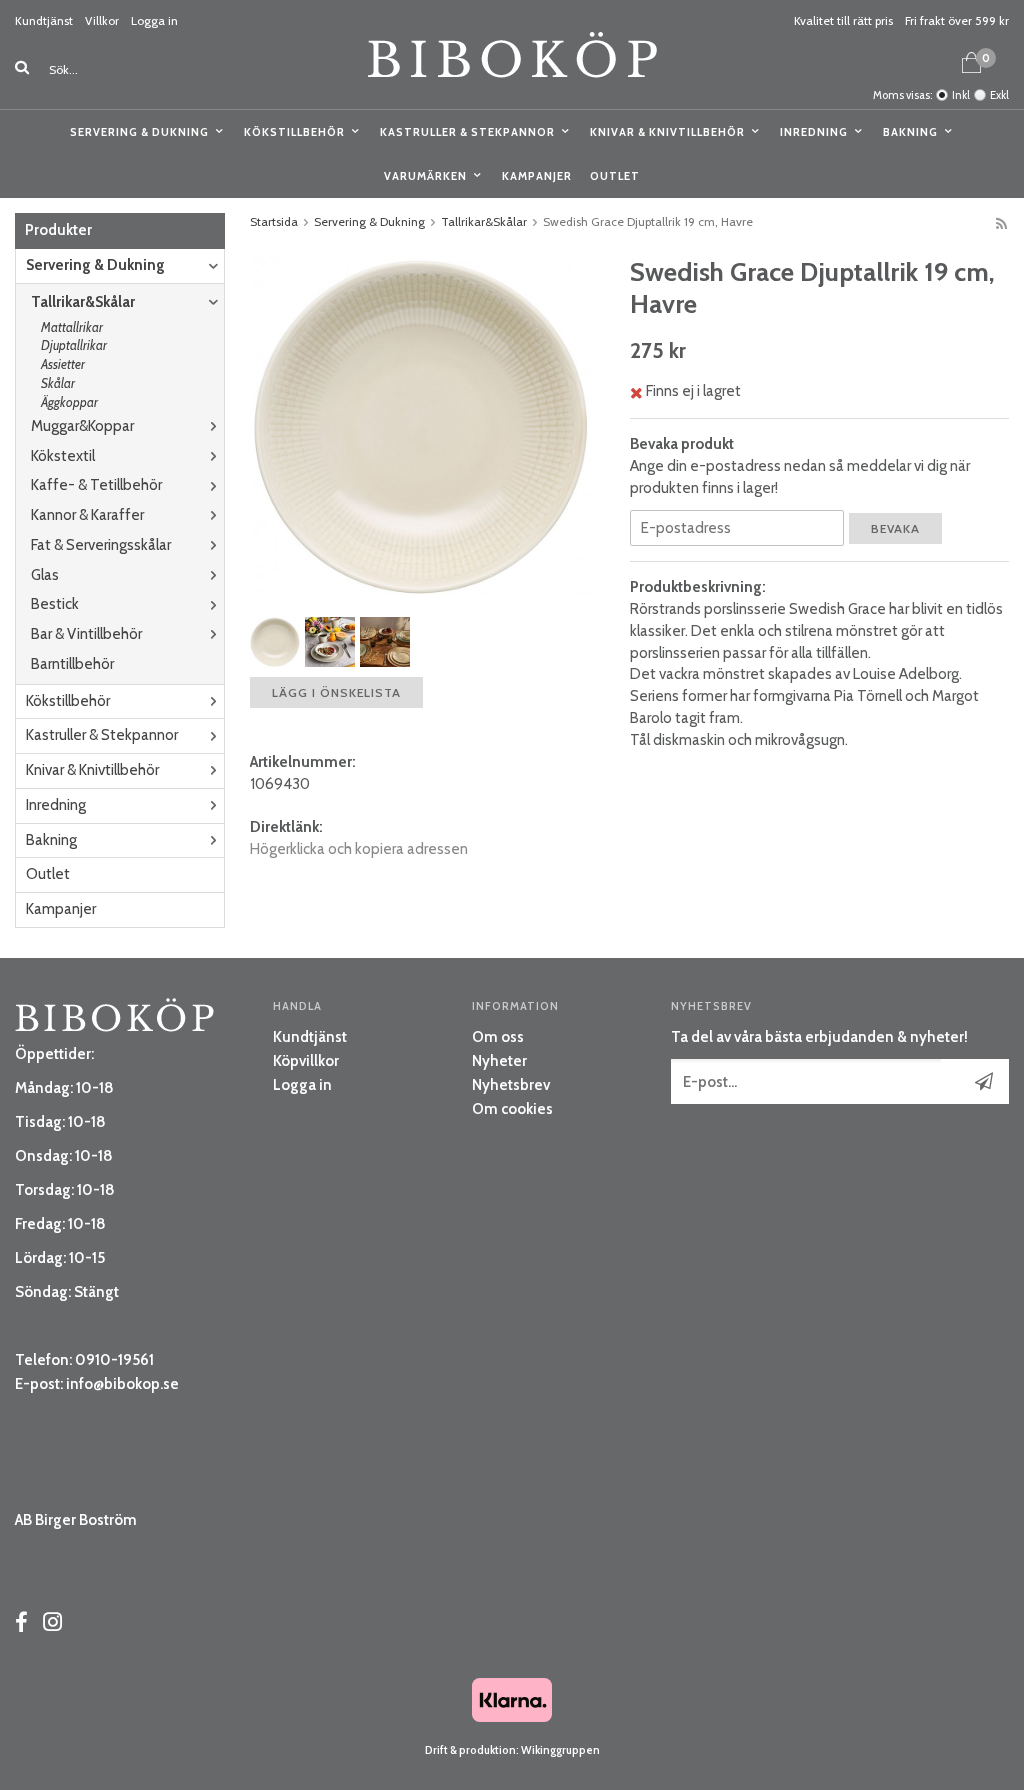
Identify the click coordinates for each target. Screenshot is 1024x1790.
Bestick (55, 604)
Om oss (498, 1037)
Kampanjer (537, 176)
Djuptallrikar (74, 345)
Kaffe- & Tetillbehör (96, 485)
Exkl (999, 95)
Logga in (154, 20)
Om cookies (512, 1109)
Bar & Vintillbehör (86, 634)
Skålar (58, 383)
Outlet (615, 176)
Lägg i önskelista (336, 692)
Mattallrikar (72, 327)
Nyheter (499, 1061)
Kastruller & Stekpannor (467, 132)
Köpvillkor (306, 1061)
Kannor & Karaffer (87, 515)
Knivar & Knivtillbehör (667, 132)
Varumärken (425, 176)
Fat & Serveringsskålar (101, 545)
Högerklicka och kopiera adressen (359, 849)
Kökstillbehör (294, 132)
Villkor (102, 20)
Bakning (910, 132)
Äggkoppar (69, 402)
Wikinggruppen (560, 1750)
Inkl (961, 95)
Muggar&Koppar (82, 426)
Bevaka (895, 528)
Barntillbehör (72, 664)
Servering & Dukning (139, 132)
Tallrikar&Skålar (83, 302)
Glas (45, 575)
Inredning (814, 132)
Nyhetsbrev (511, 1085)
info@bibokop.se (122, 1384)
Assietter (63, 364)
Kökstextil (63, 456)
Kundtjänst (44, 20)
